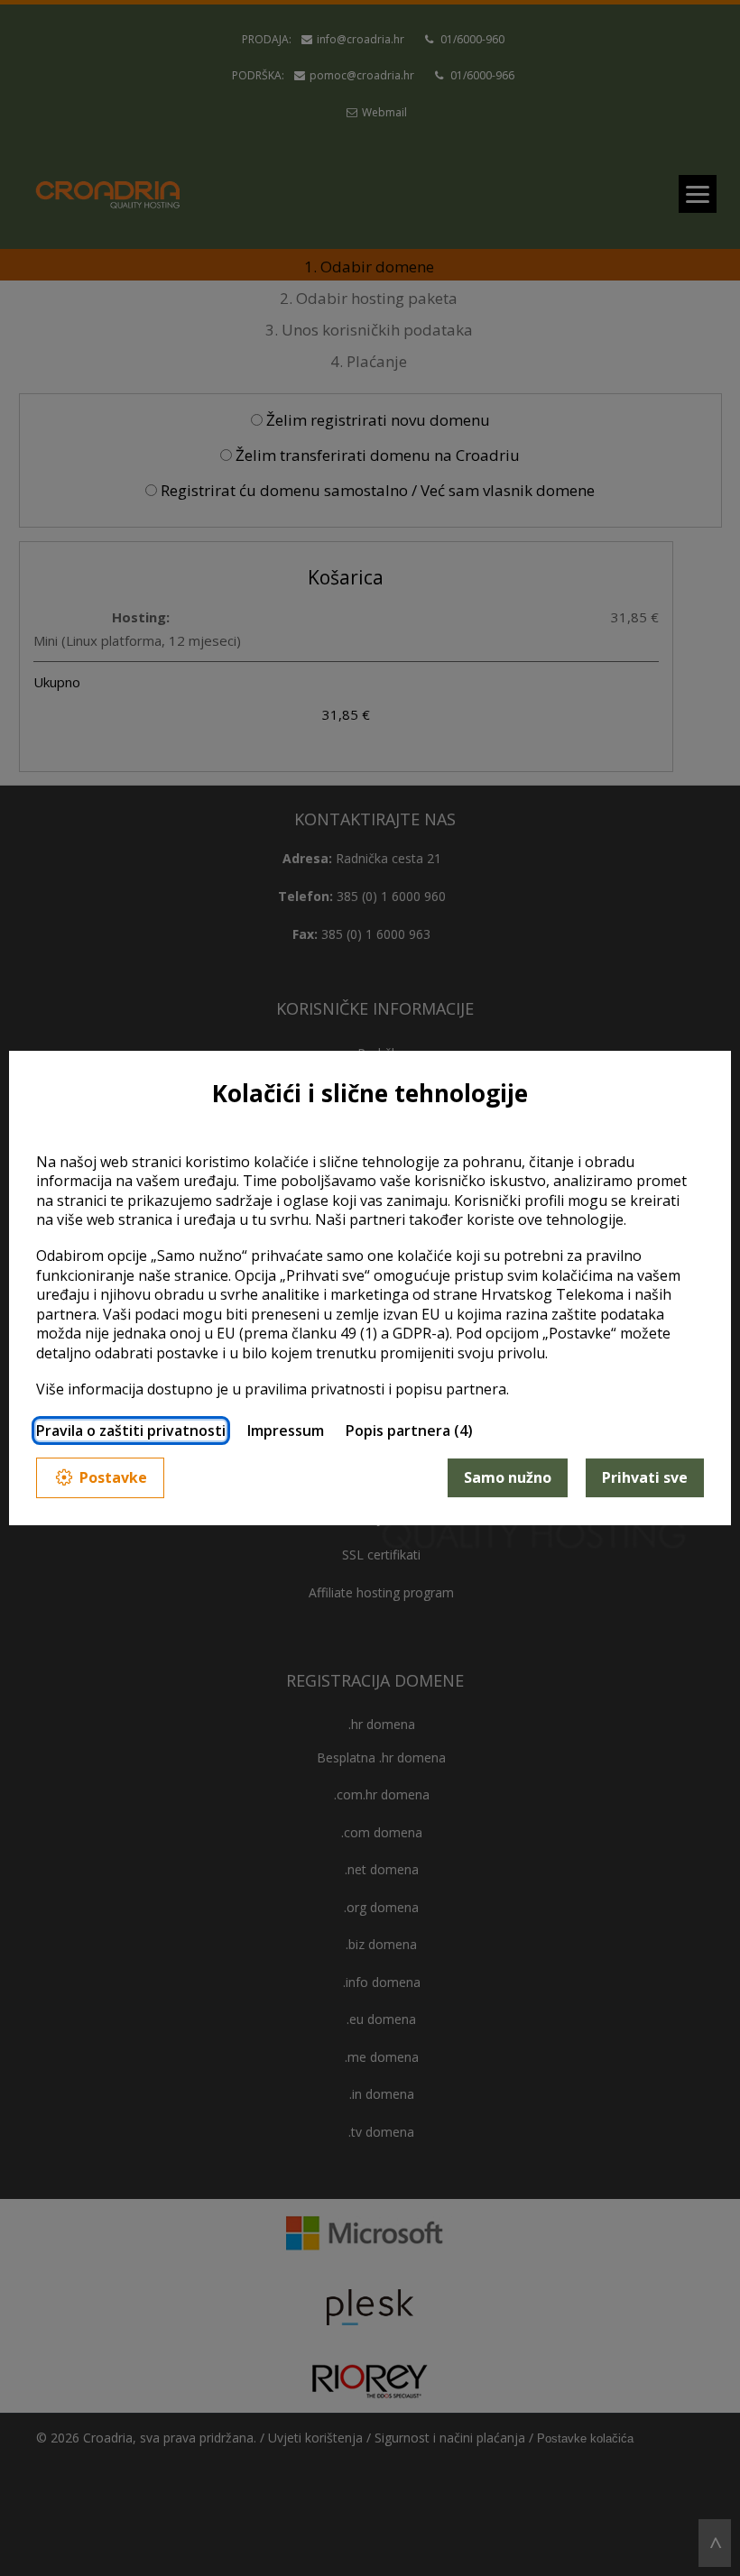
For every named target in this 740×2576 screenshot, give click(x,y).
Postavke (113, 1477)
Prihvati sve (645, 1477)
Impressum (286, 1431)
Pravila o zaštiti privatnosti (131, 1431)
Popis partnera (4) (409, 1431)
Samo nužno (508, 1477)
